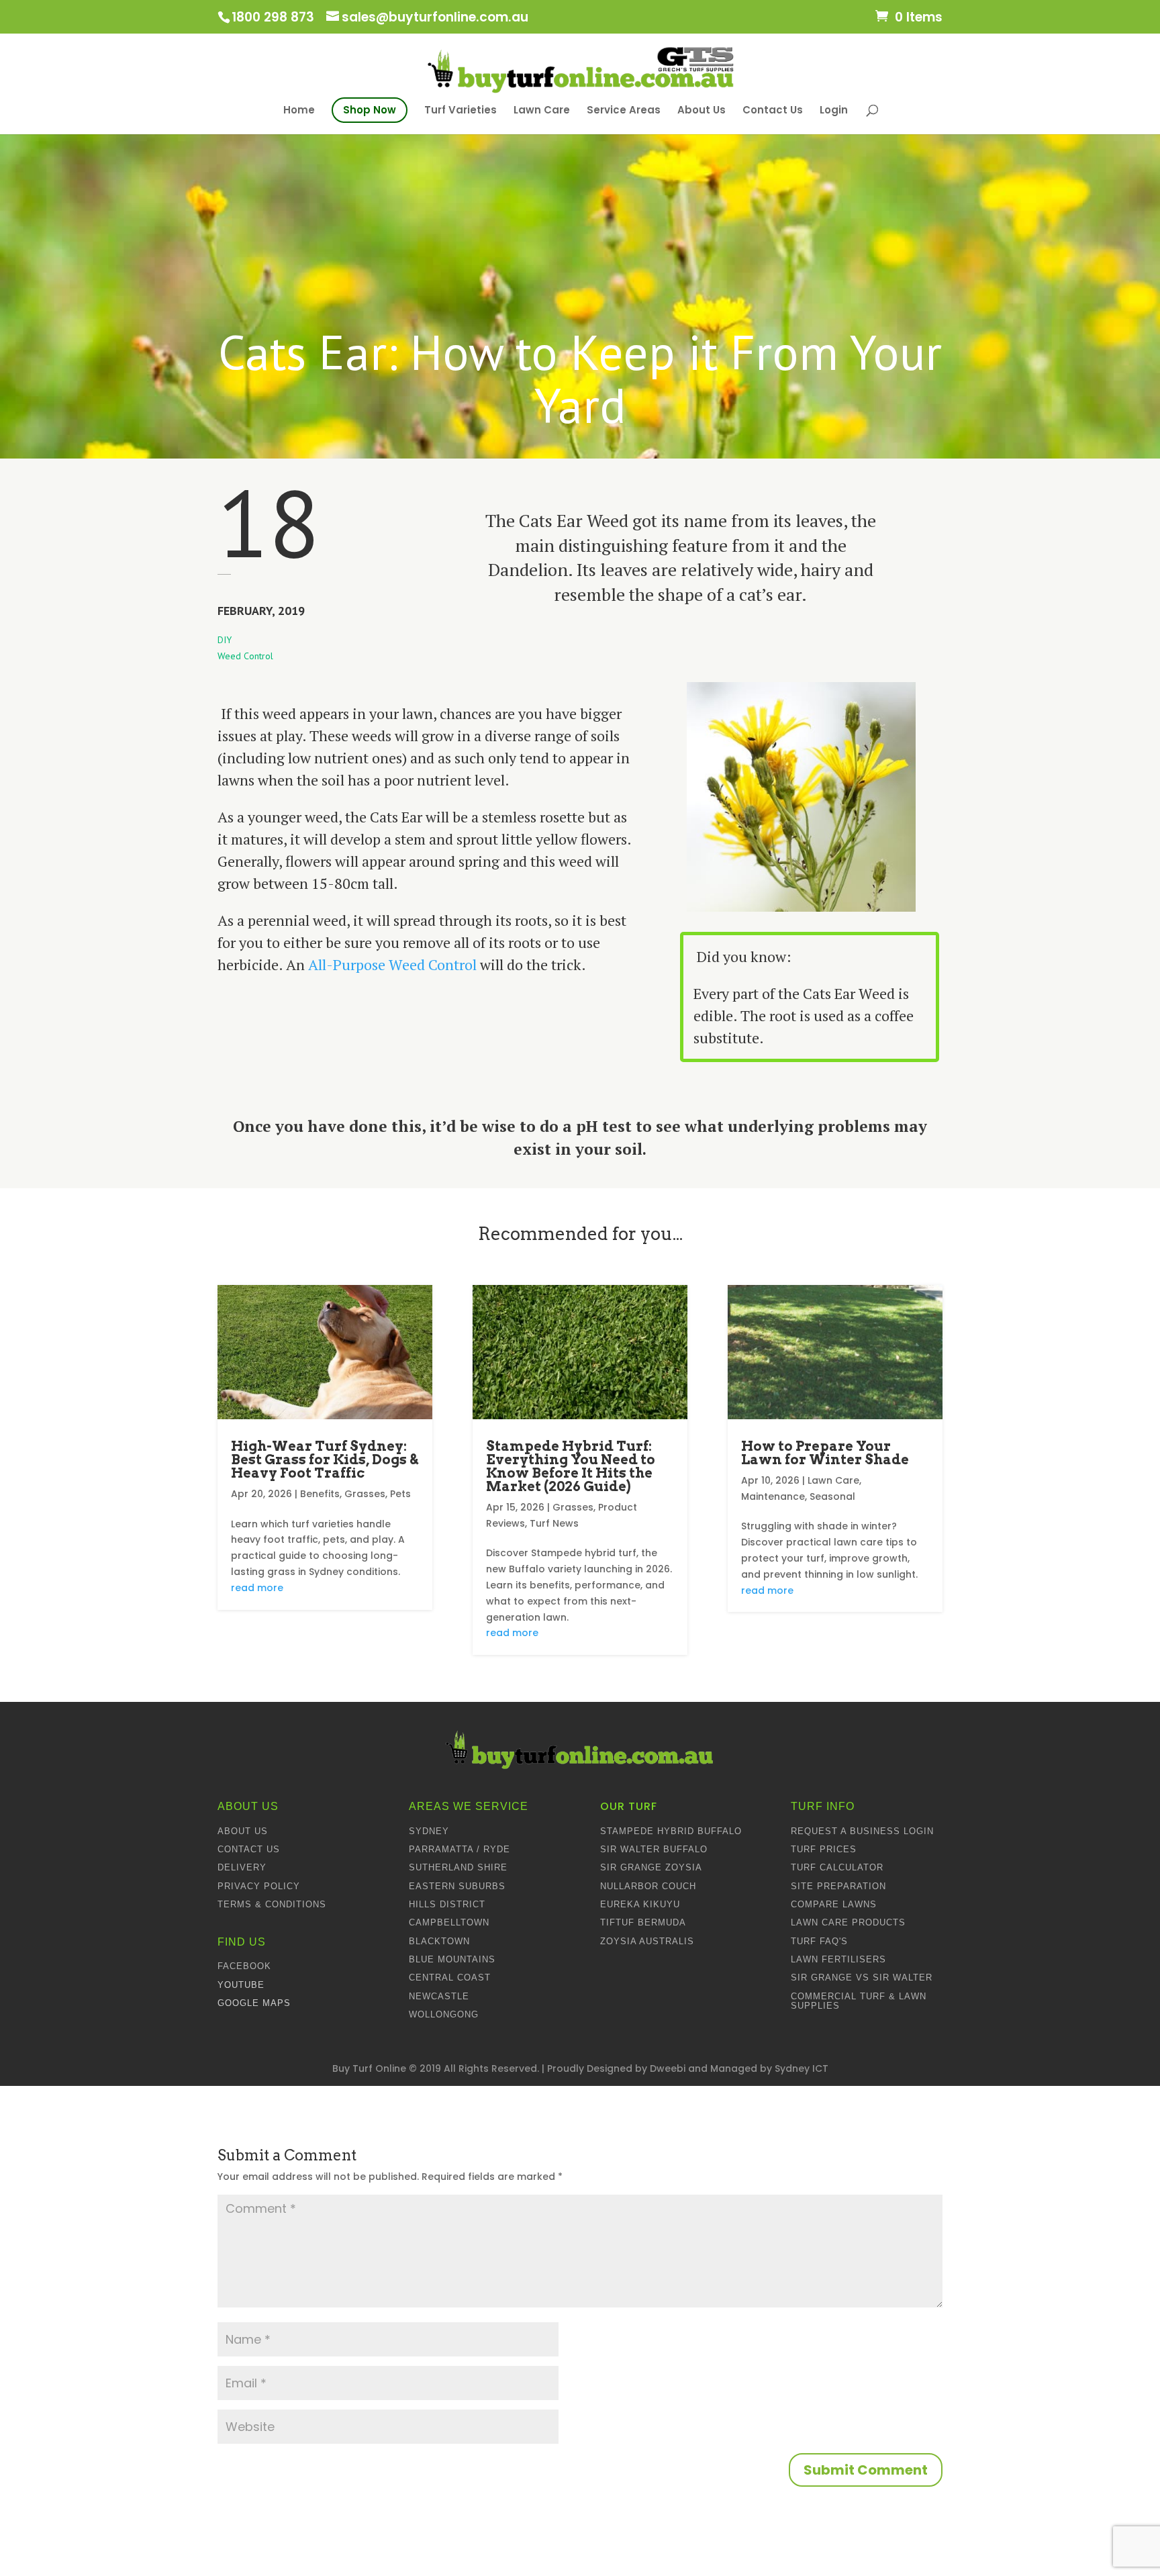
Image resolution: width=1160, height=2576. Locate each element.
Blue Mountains (452, 1959)
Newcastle (439, 1996)
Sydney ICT (802, 2068)
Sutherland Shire (458, 1867)
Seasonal (832, 1496)
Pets (400, 1494)
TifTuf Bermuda (643, 1922)
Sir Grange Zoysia (651, 1867)
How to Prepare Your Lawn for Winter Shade (825, 1453)
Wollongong (444, 2014)
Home (299, 111)
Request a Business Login (862, 1831)
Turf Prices (824, 1849)
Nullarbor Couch (648, 1886)
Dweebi (668, 2068)
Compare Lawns (834, 1904)
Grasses (365, 1494)
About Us (702, 110)
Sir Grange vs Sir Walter (862, 1977)
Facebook (244, 1966)
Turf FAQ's (819, 1941)
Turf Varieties (461, 110)
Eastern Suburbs (457, 1886)
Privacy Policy (259, 1886)
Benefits (320, 1494)
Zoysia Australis (647, 1941)
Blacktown (439, 1941)
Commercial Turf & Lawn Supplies (859, 2001)
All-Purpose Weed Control (392, 964)
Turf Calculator (837, 1867)
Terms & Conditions (272, 1904)
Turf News (554, 1523)
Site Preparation (838, 1886)
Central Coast (450, 1977)
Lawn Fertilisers (838, 1959)
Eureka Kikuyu (640, 1904)
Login (834, 110)
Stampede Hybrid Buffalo (671, 1831)
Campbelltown (449, 1922)
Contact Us (773, 110)
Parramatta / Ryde (460, 1849)
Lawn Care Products (848, 1922)
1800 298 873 (273, 17)
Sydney (429, 1831)
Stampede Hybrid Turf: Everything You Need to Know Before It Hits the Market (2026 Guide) (571, 1466)
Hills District (447, 1904)
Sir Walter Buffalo (654, 1849)
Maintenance (773, 1496)
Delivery (242, 1867)
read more (257, 1588)
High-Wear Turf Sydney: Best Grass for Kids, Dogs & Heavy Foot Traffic (325, 1460)
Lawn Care (542, 110)
